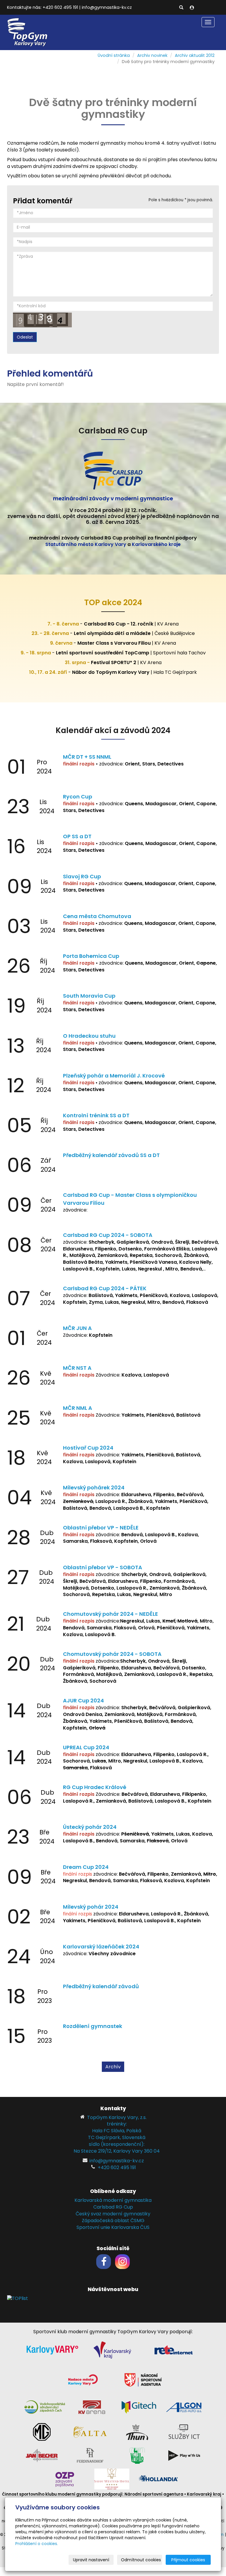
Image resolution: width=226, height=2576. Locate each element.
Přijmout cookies (188, 2560)
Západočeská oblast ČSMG (113, 2221)
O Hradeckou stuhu (89, 1036)
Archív (113, 2067)
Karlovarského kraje (156, 544)
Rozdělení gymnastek (93, 2026)
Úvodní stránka (114, 55)
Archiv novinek (152, 55)
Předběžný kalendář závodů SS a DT (111, 1155)
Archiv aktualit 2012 (195, 55)
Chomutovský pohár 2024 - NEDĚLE (110, 1614)
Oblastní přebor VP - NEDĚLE (101, 1528)
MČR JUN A (77, 1328)
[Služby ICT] (184, 2431)
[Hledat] (181, 8)
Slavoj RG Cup (82, 876)
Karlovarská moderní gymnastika (113, 2200)
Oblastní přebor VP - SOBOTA (103, 1567)
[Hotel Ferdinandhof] (90, 2455)
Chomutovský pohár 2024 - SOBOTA (112, 1654)
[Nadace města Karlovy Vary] (83, 2379)
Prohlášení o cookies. (37, 2544)
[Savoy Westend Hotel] (112, 2479)
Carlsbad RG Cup (113, 2207)
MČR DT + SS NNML (87, 757)
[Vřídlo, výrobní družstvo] (137, 2455)
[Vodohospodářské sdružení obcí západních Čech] (45, 2407)
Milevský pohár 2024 (91, 1907)
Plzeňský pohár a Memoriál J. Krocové (114, 1076)
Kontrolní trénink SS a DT (96, 1115)
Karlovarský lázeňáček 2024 (101, 1947)
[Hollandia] (159, 2479)
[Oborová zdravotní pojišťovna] (65, 2479)
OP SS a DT (77, 836)
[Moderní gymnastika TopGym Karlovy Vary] (28, 32)
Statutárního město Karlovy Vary (86, 544)
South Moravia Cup (89, 996)
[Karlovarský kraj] (112, 2350)
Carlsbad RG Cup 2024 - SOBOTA (108, 1235)
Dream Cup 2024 (86, 1867)
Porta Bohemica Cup (91, 956)
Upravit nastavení (91, 2560)
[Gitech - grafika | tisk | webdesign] (139, 2407)
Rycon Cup (78, 797)
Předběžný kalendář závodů (101, 1986)
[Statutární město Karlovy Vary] (52, 2350)
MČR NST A (77, 1368)
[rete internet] (174, 2350)
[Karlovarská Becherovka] (42, 2455)
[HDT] (184, 2455)
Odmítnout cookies (141, 2560)
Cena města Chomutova (97, 916)
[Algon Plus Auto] (184, 2407)
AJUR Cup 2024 (83, 1700)
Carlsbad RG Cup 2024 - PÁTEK (105, 1288)
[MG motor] (42, 2431)
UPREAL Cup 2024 (86, 1747)
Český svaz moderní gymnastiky (113, 2214)
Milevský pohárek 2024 (94, 1487)
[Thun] (137, 2431)
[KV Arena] (92, 2407)
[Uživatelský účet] (192, 8)
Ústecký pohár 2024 (90, 1827)
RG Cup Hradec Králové (95, 1787)
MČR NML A (78, 1408)
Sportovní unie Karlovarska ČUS (113, 2227)
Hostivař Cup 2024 (88, 1448)
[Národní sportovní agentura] (143, 2379)
